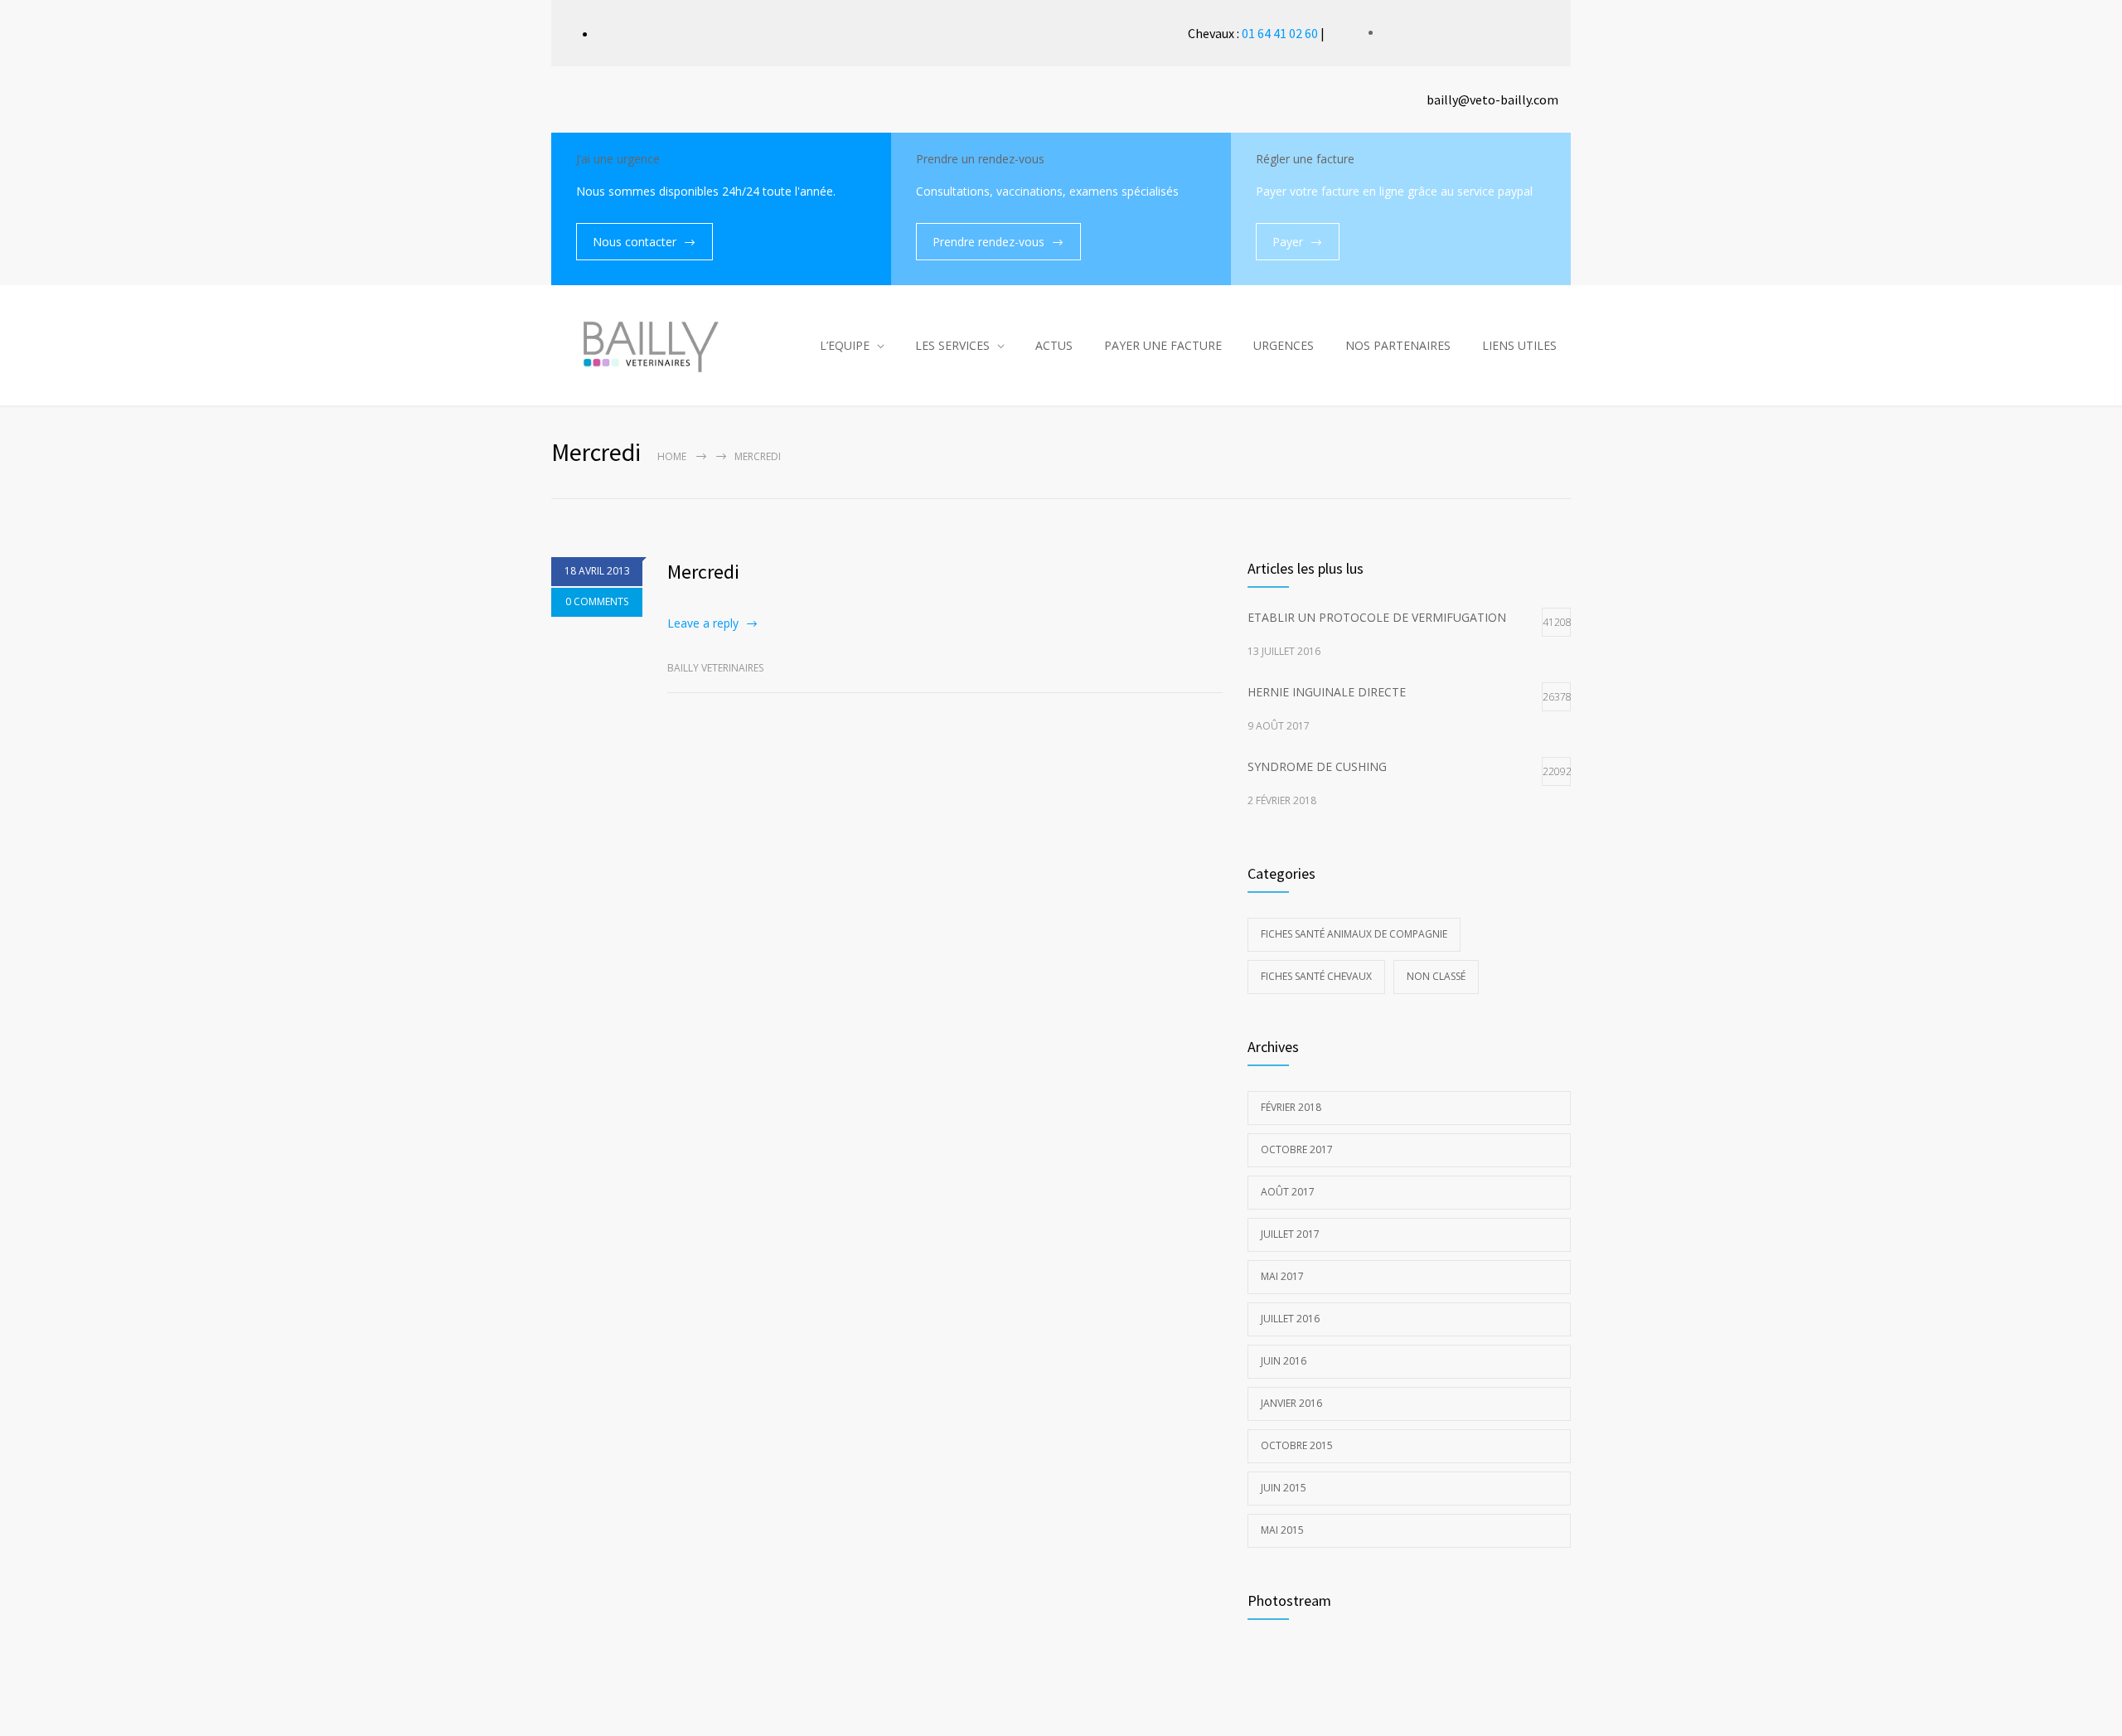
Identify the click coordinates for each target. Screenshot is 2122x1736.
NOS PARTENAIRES (1398, 345)
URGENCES (1284, 345)
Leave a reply (703, 623)
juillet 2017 (1290, 1234)
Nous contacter (635, 242)
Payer (1288, 242)
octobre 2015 (1297, 1445)
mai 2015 (1282, 1530)
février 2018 (1291, 1107)
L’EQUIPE (845, 345)
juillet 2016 (1290, 1319)
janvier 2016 (1291, 1403)
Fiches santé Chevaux (1316, 976)
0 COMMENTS (597, 601)
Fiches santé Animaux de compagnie (1354, 934)
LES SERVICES (952, 345)
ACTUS (1054, 345)
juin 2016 (1284, 1361)
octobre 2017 (1297, 1149)
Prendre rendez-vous (988, 242)
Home (672, 456)
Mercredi (703, 572)
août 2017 (1288, 1192)
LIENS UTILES (1519, 345)
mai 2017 (1282, 1276)
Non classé (1436, 976)
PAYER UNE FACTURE (1163, 345)
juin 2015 (1284, 1488)
